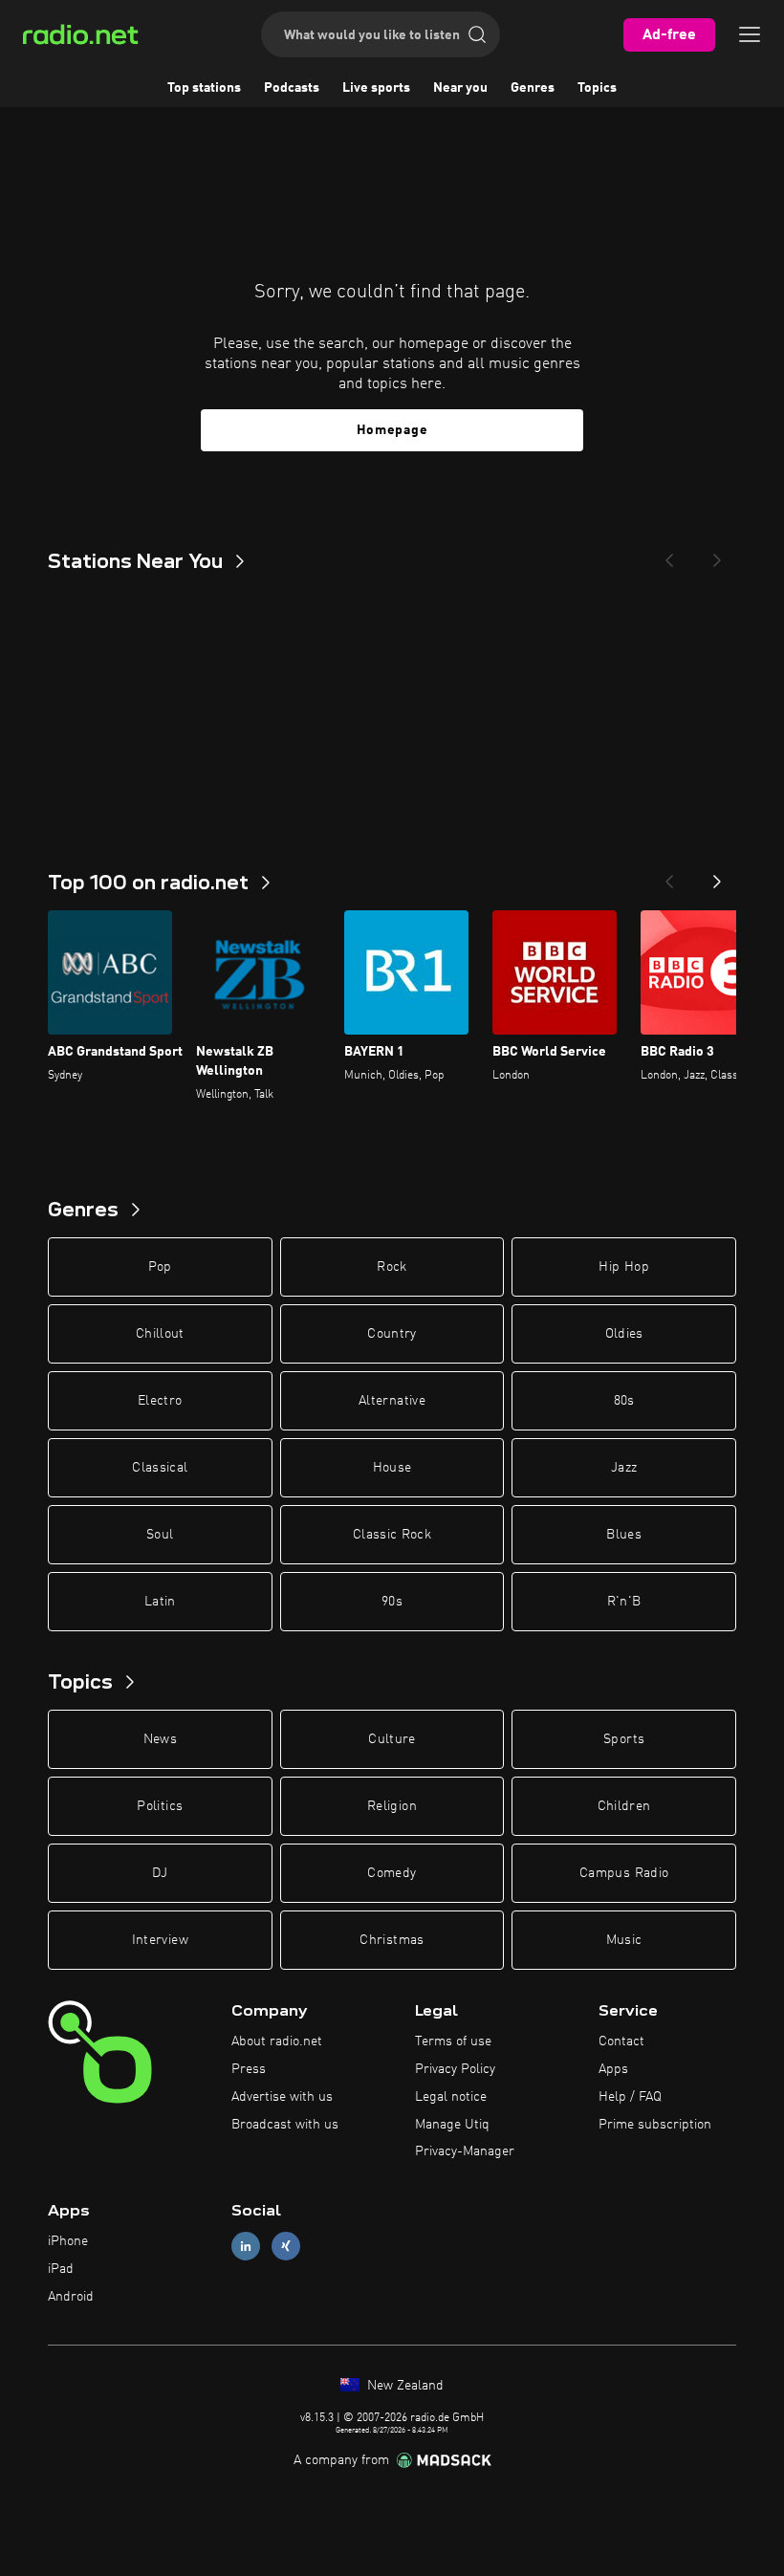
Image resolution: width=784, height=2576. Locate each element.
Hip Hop (623, 1267)
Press (249, 2069)
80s (624, 1401)
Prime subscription (655, 2125)
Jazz (624, 1468)
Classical (160, 1468)
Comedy (392, 1873)
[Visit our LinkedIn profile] (246, 2247)
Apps (613, 2069)
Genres (533, 88)
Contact (621, 2041)
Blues (624, 1535)
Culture (392, 1739)
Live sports (376, 88)
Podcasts (292, 88)
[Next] (717, 555)
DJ (160, 1873)
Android (71, 2297)
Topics (597, 88)
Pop (160, 1267)
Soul (160, 1535)
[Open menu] (750, 34)
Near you (460, 88)
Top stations (204, 88)
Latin (160, 1602)
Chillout (160, 1334)
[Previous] (669, 555)
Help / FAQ (630, 2097)
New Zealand (403, 2386)
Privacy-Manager (465, 2151)
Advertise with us (282, 2097)
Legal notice (451, 2097)
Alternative (392, 1401)
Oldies (624, 1334)
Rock (392, 1267)
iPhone (68, 2241)
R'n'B (624, 1602)
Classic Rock (392, 1535)
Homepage (392, 430)
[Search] (477, 34)
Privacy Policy (455, 2069)
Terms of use (453, 2041)
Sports (624, 1739)
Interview (160, 1940)
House (392, 1468)
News (160, 1739)
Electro (160, 1401)
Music (624, 1940)
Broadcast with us (285, 2125)
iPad (61, 2269)
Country (392, 1334)
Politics (160, 1806)
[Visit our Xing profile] (286, 2247)
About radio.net (277, 2041)
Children (624, 1806)
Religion (392, 1806)
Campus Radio (624, 1873)
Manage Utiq (452, 2125)
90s (392, 1602)
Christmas (392, 1940)
